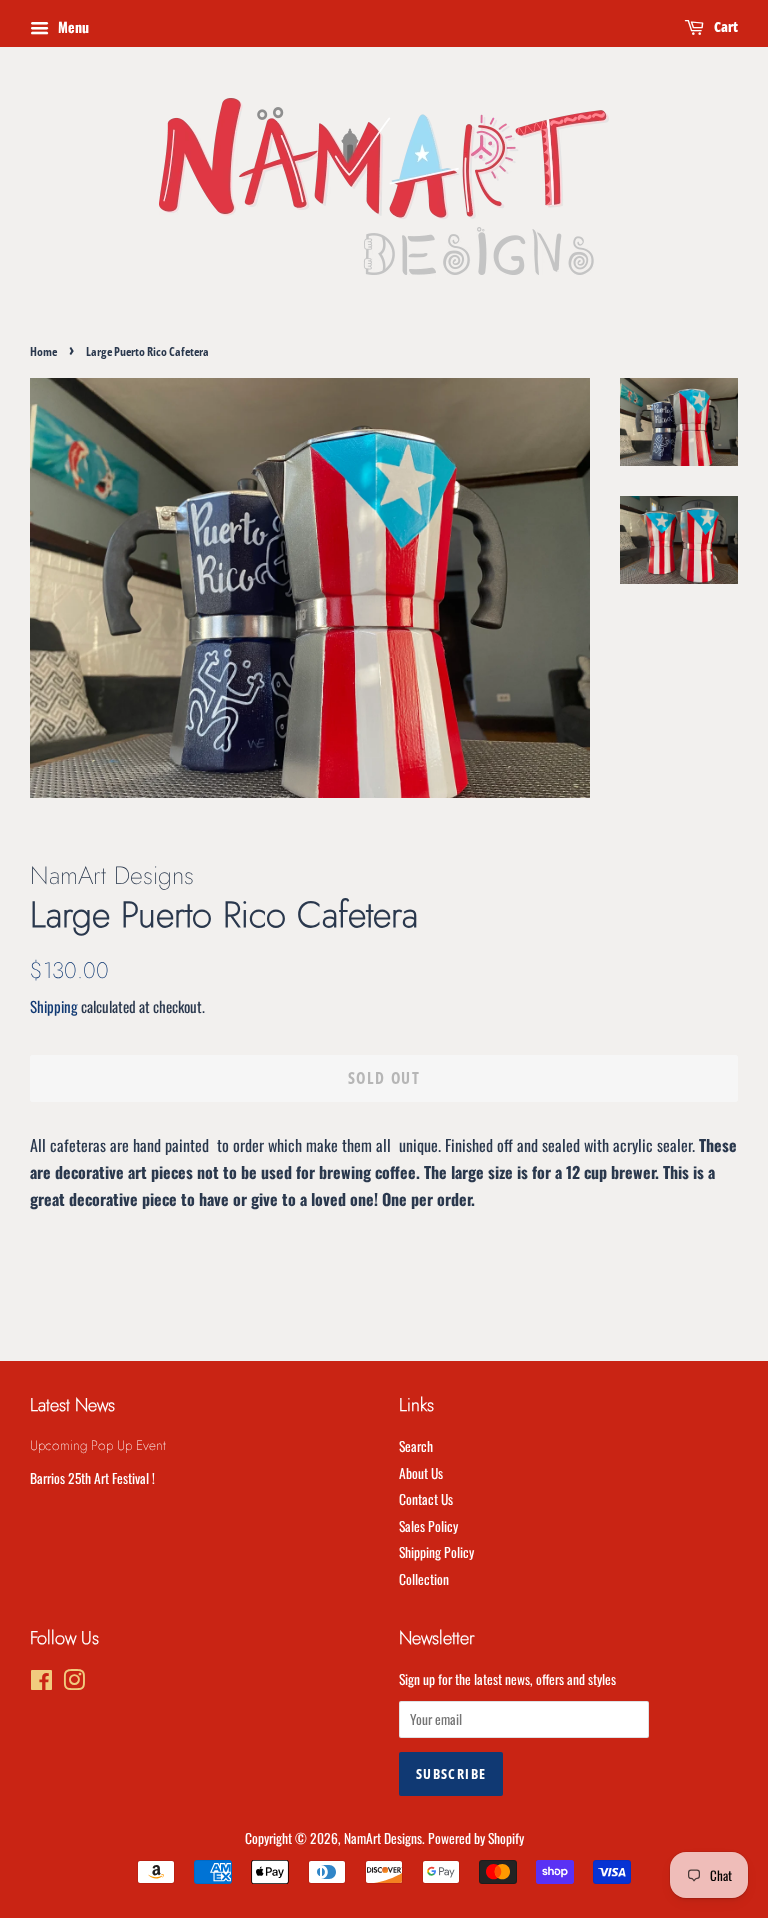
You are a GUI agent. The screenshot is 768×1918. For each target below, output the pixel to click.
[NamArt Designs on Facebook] (41, 1683)
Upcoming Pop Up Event (98, 1445)
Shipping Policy (436, 1552)
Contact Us (426, 1499)
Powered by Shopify (476, 1838)
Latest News (72, 1405)
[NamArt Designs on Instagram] (74, 1683)
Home (43, 351)
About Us (421, 1473)
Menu (71, 26)
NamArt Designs (383, 1838)
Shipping (54, 1006)
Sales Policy (428, 1526)
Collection (424, 1579)
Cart (725, 26)
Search (416, 1446)
